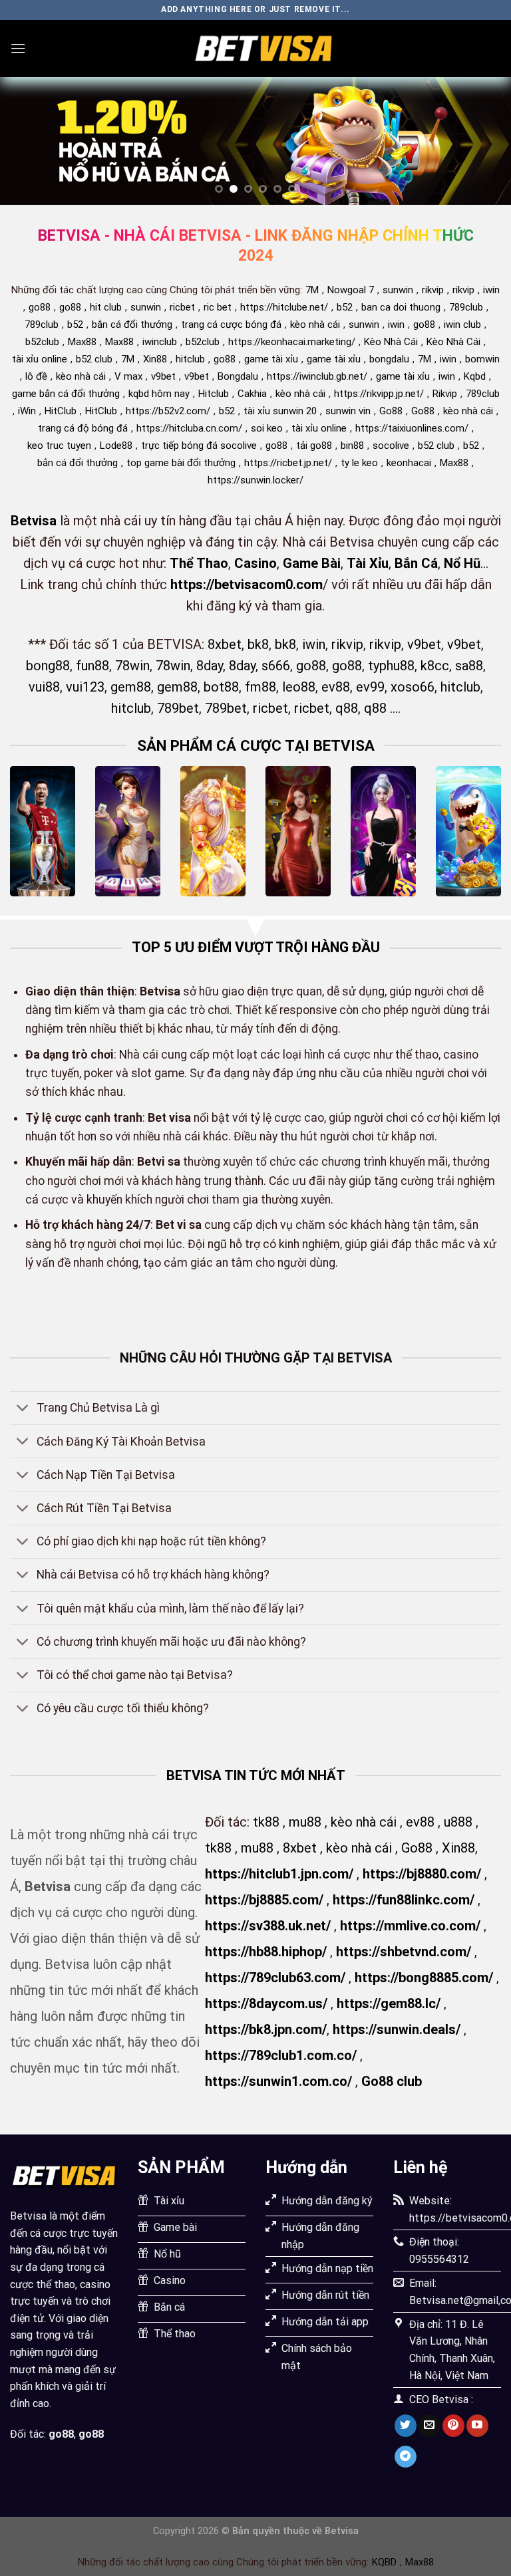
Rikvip (445, 394)
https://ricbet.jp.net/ (288, 463)
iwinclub (160, 342)
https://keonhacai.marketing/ (292, 342)
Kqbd (475, 376)
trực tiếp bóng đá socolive (199, 446)
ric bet (218, 307)
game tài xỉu (271, 359)
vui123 (85, 687)
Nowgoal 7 (351, 290)
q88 (347, 708)
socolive (391, 446)
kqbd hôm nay (159, 394)
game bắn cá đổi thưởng (66, 394)
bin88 (352, 446)
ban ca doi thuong (401, 307)
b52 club (94, 359)
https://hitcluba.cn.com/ (189, 428)
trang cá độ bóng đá (83, 428)
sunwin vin (348, 411)
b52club (42, 342)
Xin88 (155, 359)
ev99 (370, 687)
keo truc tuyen (59, 446)
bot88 (221, 687)
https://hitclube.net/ (284, 307)
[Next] (484, 141)
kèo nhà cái (315, 324)
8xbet (225, 644)
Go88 (391, 411)
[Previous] (27, 141)
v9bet (163, 376)
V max (128, 376)
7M (312, 290)
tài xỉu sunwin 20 (280, 411)
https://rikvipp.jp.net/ (379, 394)
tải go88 (314, 446)
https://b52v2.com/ (168, 411)
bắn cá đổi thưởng (132, 324)
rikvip (433, 290)
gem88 (131, 687)
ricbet (182, 307)
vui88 (44, 687)
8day (210, 666)
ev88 (336, 687)
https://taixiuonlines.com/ (412, 428)
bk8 (258, 644)
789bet (178, 708)
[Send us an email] (429, 2426)
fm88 (260, 687)
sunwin (398, 290)
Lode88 (116, 446)
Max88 (82, 342)
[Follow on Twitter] (406, 2426)
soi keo (267, 428)
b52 (345, 307)
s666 (276, 666)
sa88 (469, 666)
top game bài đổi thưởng (181, 463)
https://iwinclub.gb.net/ (317, 376)
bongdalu (389, 359)
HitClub (61, 411)
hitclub (190, 359)
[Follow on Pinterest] (453, 2426)
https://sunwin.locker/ (255, 480)
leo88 (299, 687)
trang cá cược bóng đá (231, 324)
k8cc (435, 666)
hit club (106, 307)
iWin (27, 411)
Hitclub (214, 394)
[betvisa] (263, 49)
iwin (491, 290)
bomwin (482, 359)
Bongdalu (238, 376)
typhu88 (391, 666)
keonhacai (409, 463)
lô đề (36, 376)
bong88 (48, 666)
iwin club (462, 324)
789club (466, 307)
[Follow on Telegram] (406, 2457)
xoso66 (413, 687)
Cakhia (252, 394)
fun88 (92, 666)
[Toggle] (23, 1409)
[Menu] (18, 48)
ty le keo (359, 463)
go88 (40, 307)
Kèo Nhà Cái (391, 342)
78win (132, 666)
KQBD (384, 2562)
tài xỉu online (40, 359)
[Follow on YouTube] (477, 2426)
